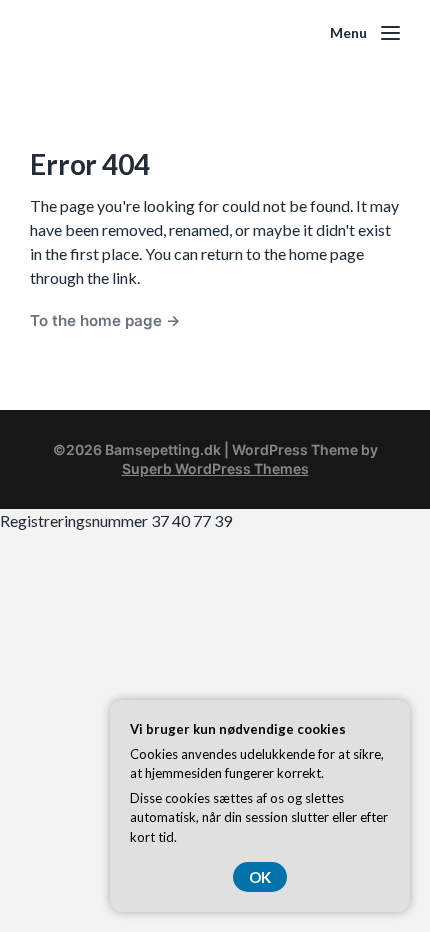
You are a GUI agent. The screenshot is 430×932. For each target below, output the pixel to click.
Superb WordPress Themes (215, 468)
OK (260, 877)
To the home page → (105, 320)
